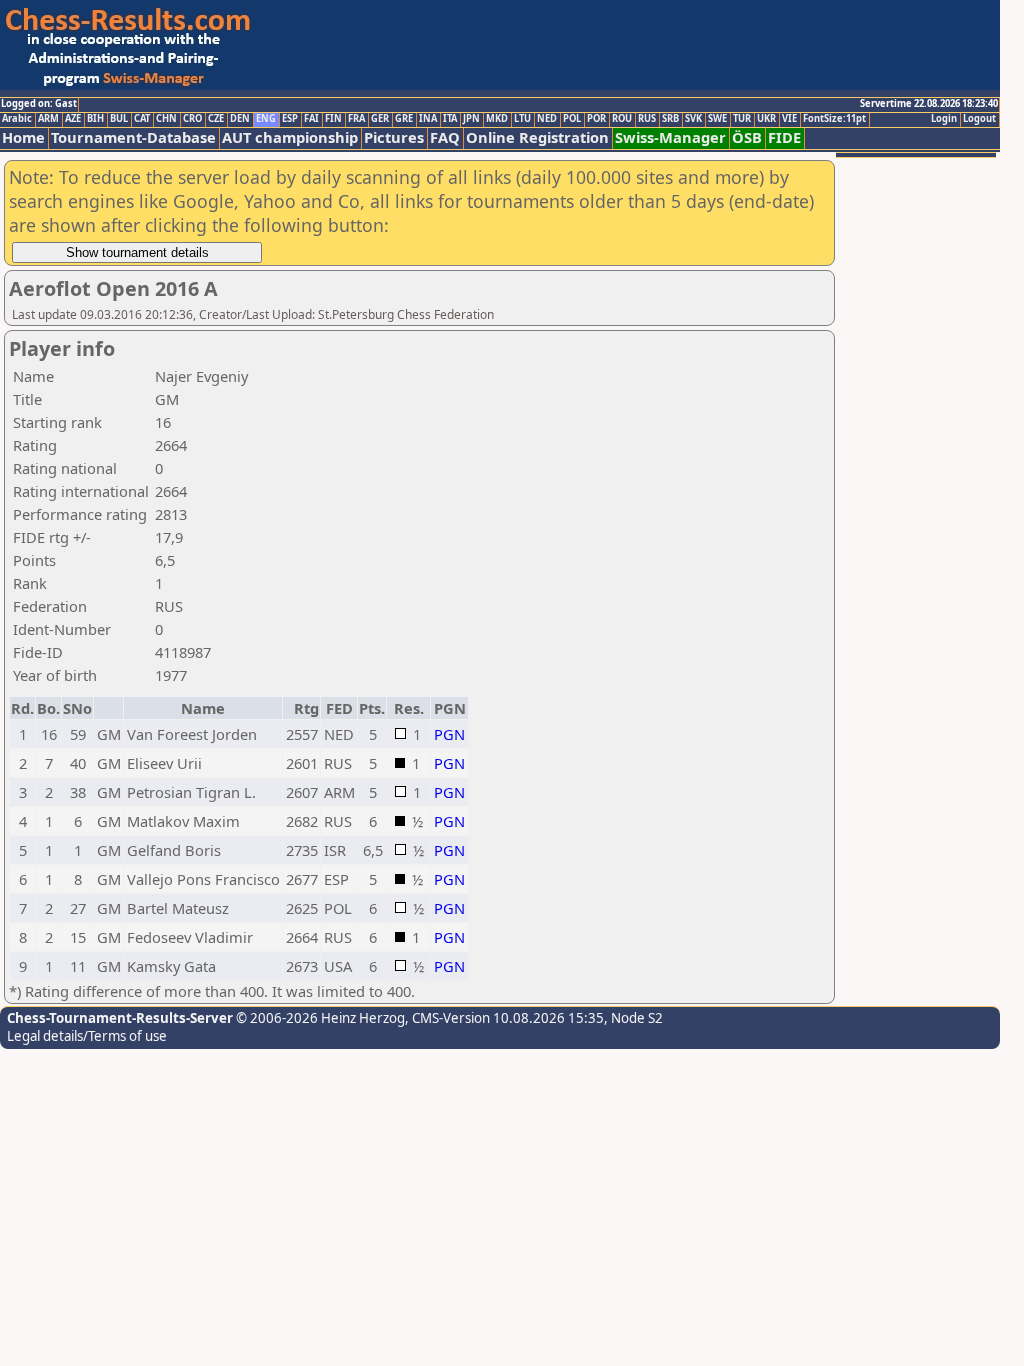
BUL (119, 119)
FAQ (445, 137)
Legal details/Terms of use (87, 1036)
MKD (497, 119)
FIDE (784, 137)
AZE (73, 119)
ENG (266, 119)
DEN (240, 119)
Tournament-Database (133, 137)
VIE (789, 119)
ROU (622, 119)
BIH (95, 119)
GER (380, 119)
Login (944, 119)
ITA (450, 119)
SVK (693, 119)
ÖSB (747, 137)
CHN (166, 119)
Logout (979, 119)
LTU (522, 119)
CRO (192, 119)
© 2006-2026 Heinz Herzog (319, 1018)
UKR (766, 119)
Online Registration (537, 137)
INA (428, 119)
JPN (471, 119)
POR (596, 119)
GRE (404, 119)
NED (547, 119)
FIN (333, 119)
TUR (742, 119)
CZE (216, 119)
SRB (670, 119)
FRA (356, 119)
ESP (290, 119)
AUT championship (290, 137)
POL (572, 119)
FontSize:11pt (834, 119)
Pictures (394, 137)
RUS (647, 119)
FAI (311, 119)
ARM (48, 119)
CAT (142, 119)
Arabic (17, 119)
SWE (717, 119)
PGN (449, 734)
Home (23, 137)
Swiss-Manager (670, 137)
